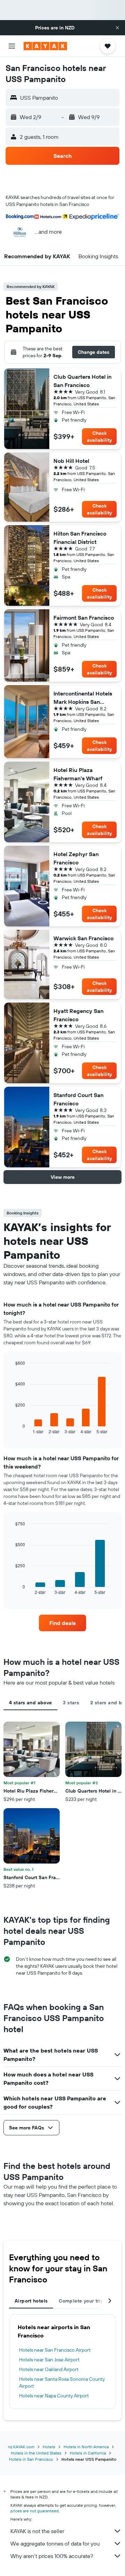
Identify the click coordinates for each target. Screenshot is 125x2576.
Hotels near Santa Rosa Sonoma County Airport (62, 2382)
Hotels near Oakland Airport (49, 2369)
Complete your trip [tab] (81, 2301)
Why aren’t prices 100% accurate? (52, 2556)
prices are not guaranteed (35, 2511)
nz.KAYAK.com (21, 2447)
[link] (62, 1623)
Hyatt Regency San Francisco (78, 1015)
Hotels (49, 2447)
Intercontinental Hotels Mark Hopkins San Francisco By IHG (83, 698)
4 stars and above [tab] (30, 1703)
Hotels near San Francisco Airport (55, 2350)
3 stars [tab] (71, 1703)
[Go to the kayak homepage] (45, 46)
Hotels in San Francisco (31, 2459)
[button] (117, 28)
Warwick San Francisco (84, 938)
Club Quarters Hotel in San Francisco (82, 381)
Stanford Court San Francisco (78, 1099)
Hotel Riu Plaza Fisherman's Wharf (78, 774)
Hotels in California (88, 2453)
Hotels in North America (86, 2447)
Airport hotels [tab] (31, 2301)
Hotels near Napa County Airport (54, 2396)
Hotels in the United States (36, 2453)
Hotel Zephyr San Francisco (76, 858)
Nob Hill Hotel (71, 461)
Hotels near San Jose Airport (49, 2360)
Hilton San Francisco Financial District (80, 538)
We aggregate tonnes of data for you (55, 2543)
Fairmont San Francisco (84, 618)
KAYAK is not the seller (37, 2531)
